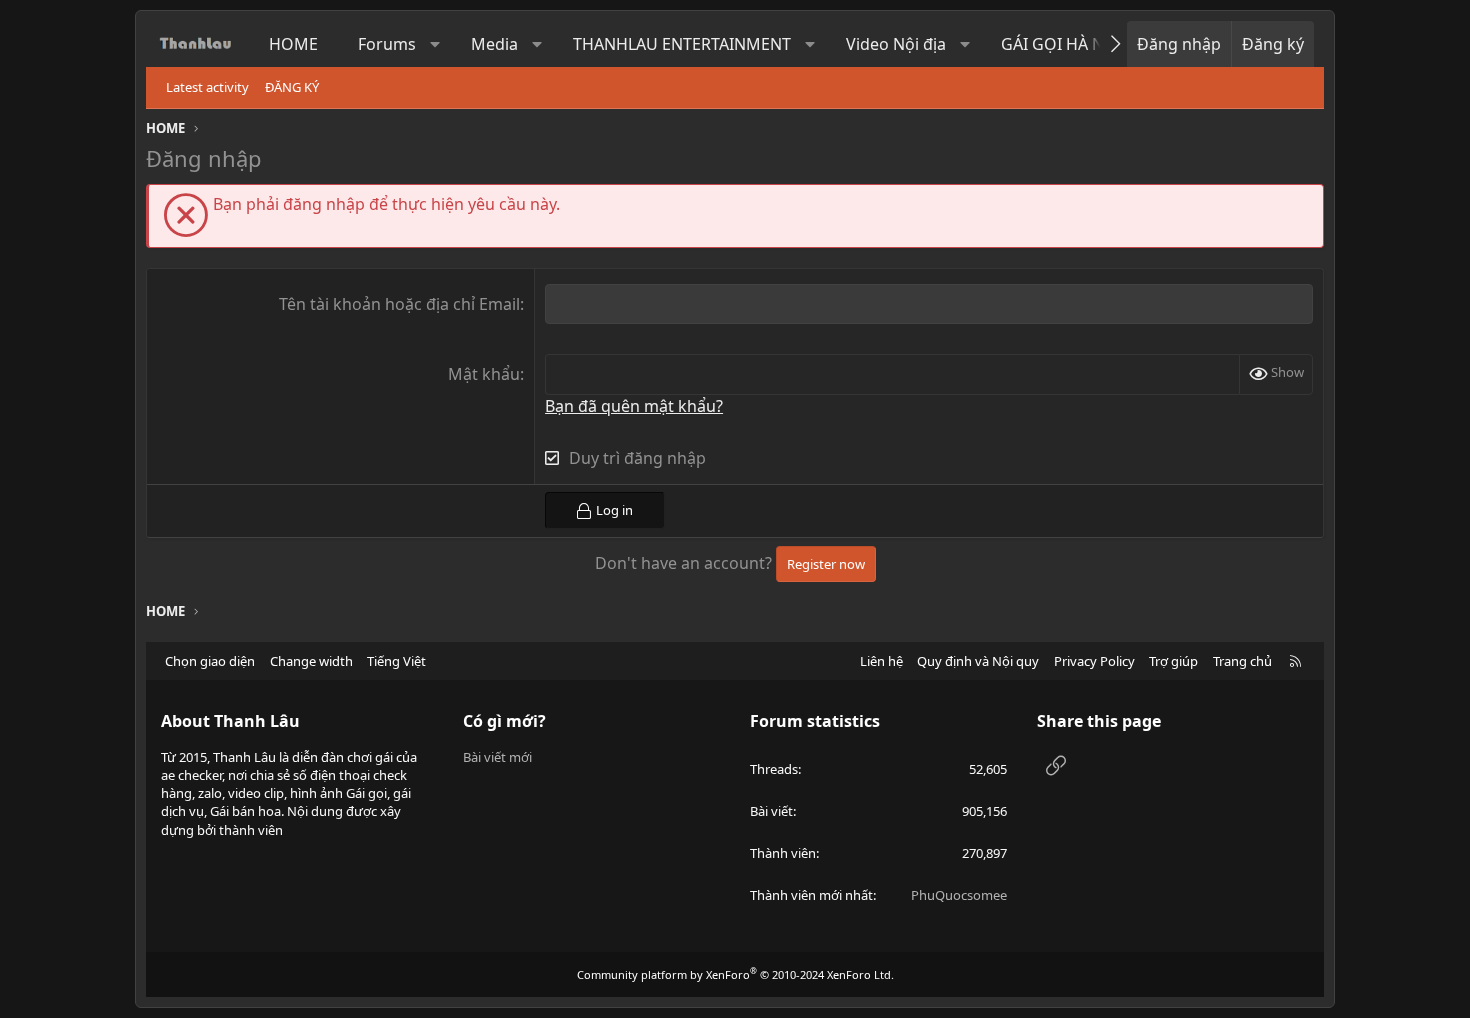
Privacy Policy (1094, 661)
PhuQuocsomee (959, 895)
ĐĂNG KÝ (292, 87)
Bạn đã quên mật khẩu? (634, 406)
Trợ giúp (1173, 661)
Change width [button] (311, 661)
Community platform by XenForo (735, 974)
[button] (435, 44)
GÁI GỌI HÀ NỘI (1061, 44)
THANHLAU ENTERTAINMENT (682, 44)
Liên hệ (881, 661)
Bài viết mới (497, 757)
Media (494, 44)
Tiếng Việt (396, 661)
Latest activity (207, 87)
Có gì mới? (504, 721)
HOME (293, 44)
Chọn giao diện (210, 661)
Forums (387, 44)
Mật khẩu (484, 374)
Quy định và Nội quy (978, 661)
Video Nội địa (896, 44)
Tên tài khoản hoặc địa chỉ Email (399, 304)
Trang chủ (1242, 661)
